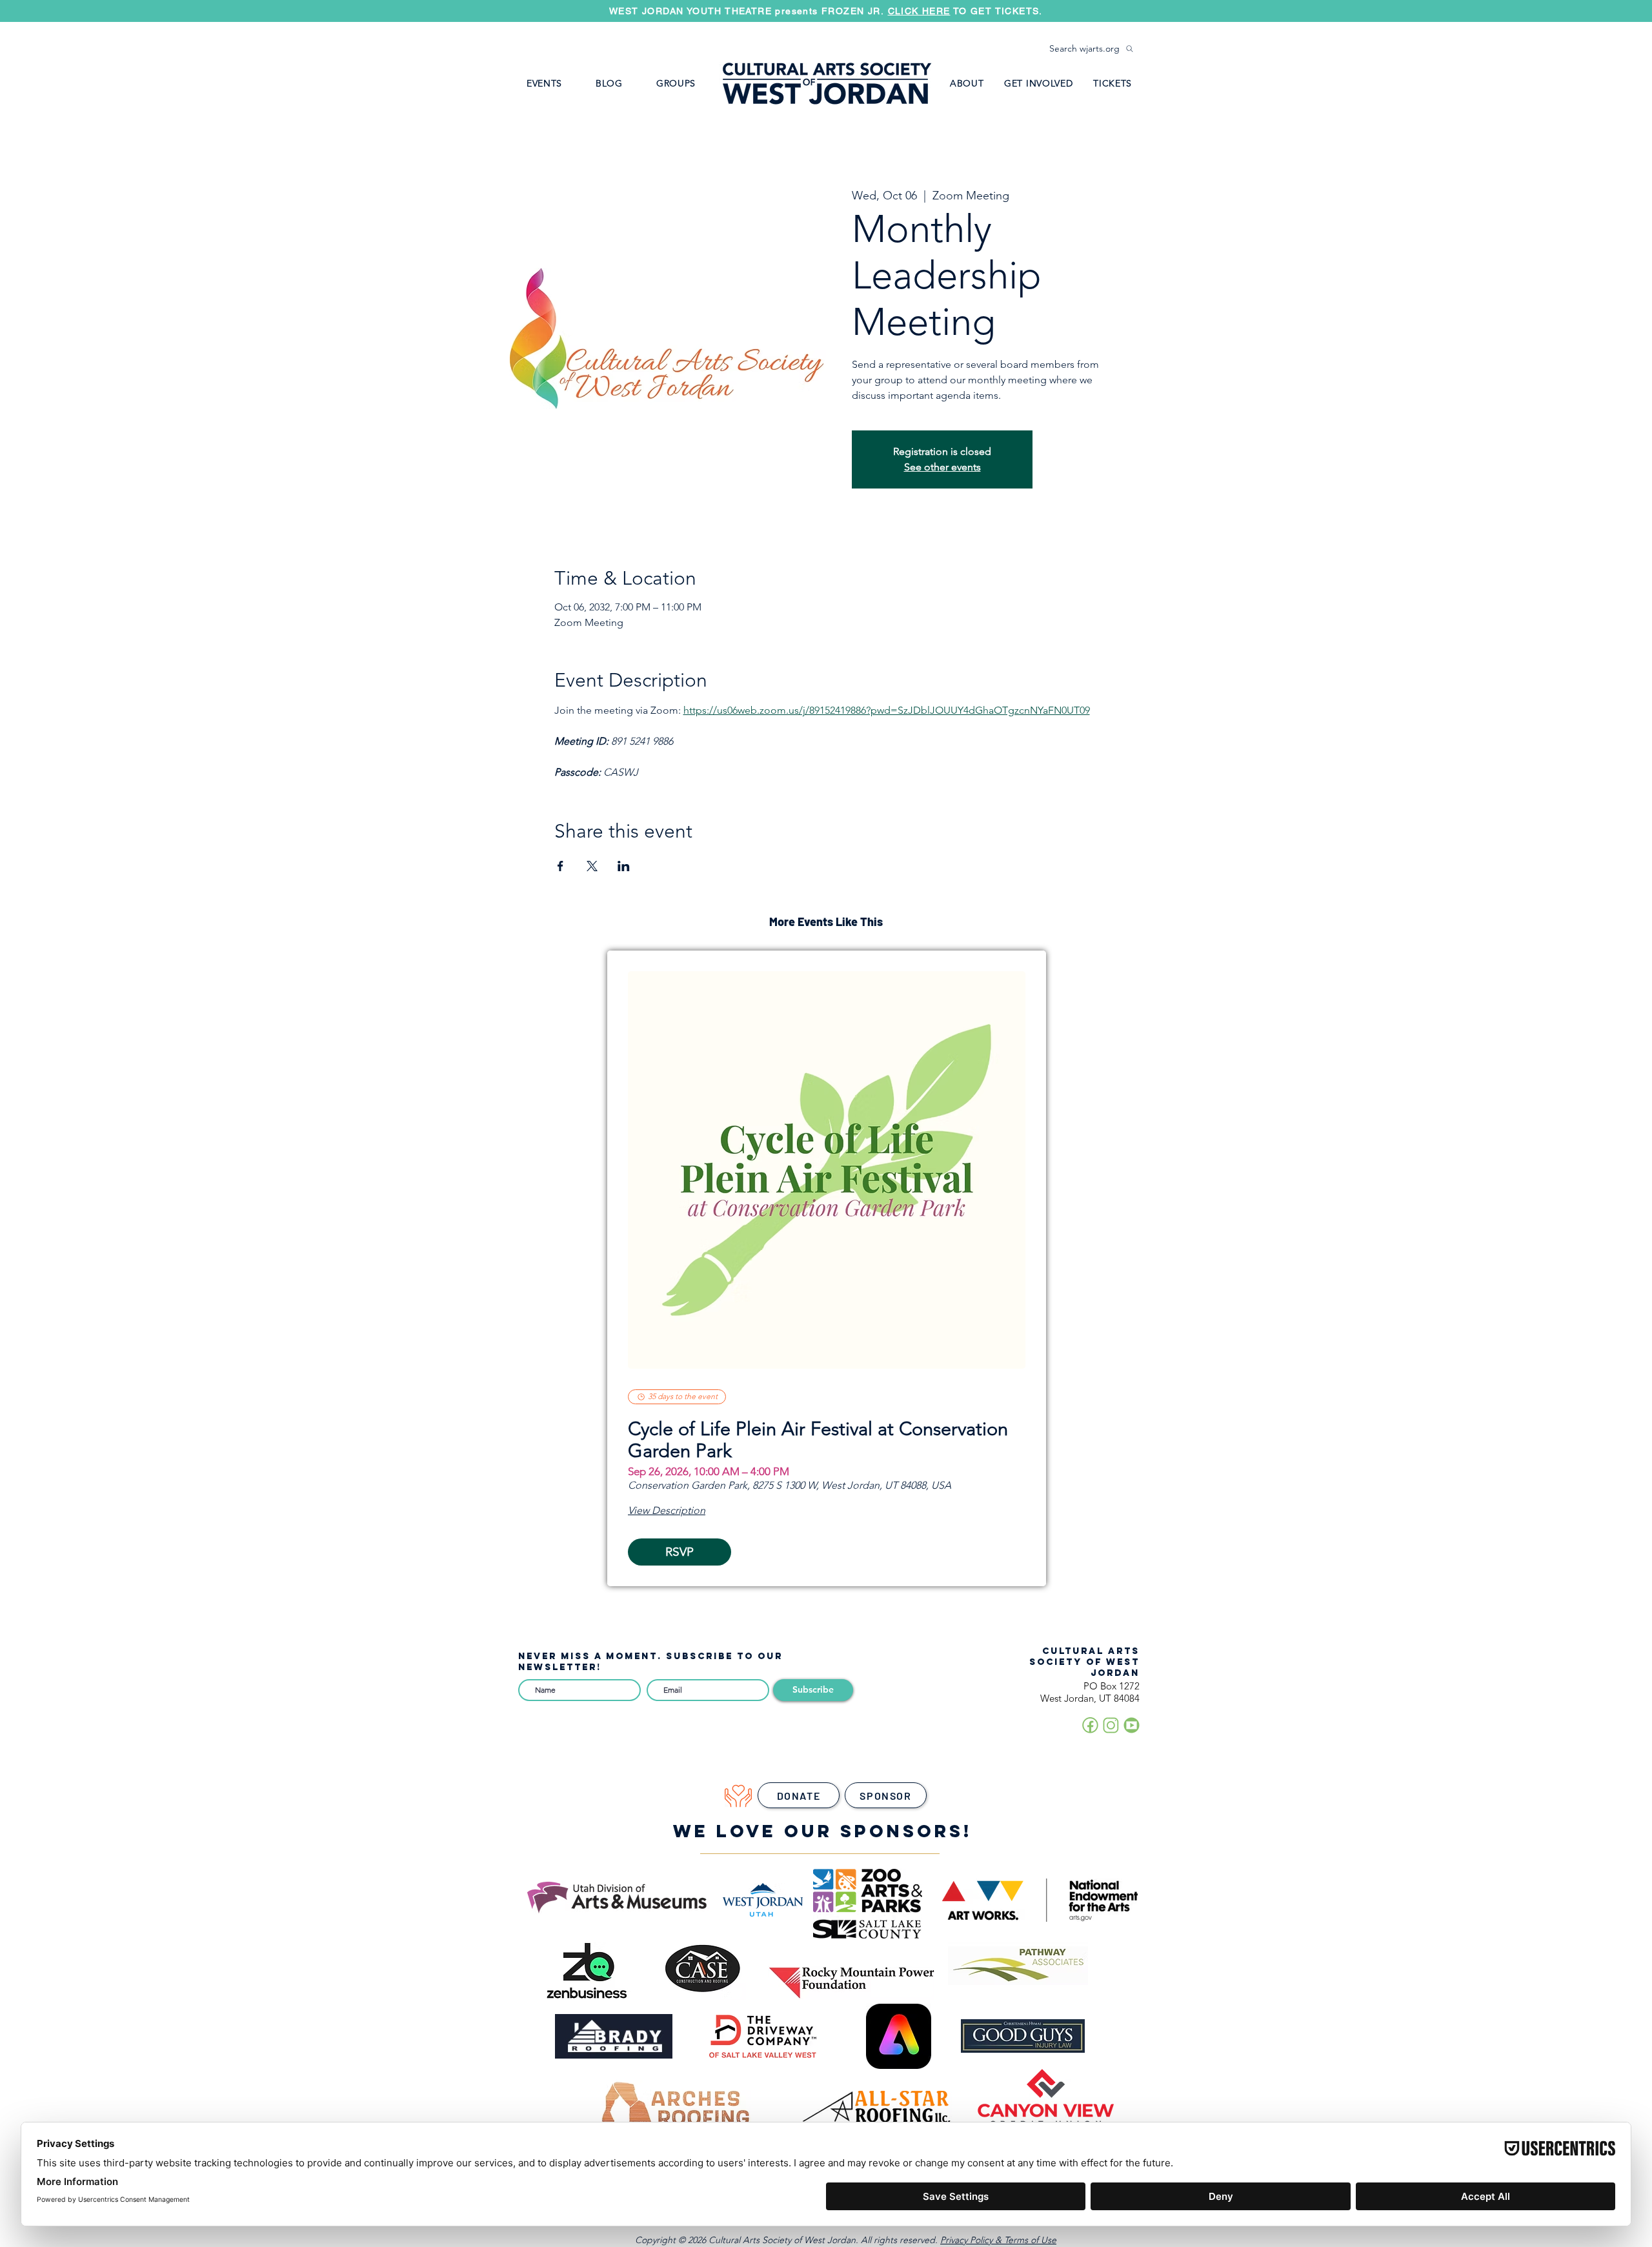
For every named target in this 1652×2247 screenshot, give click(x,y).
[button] (676, 83)
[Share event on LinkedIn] (624, 866)
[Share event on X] (592, 866)
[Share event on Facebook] (560, 866)
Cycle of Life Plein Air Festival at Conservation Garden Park (818, 1440)
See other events (942, 467)
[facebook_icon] (1090, 1725)
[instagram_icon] (1111, 1725)
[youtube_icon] (1132, 1725)
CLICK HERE (1050, 12)
